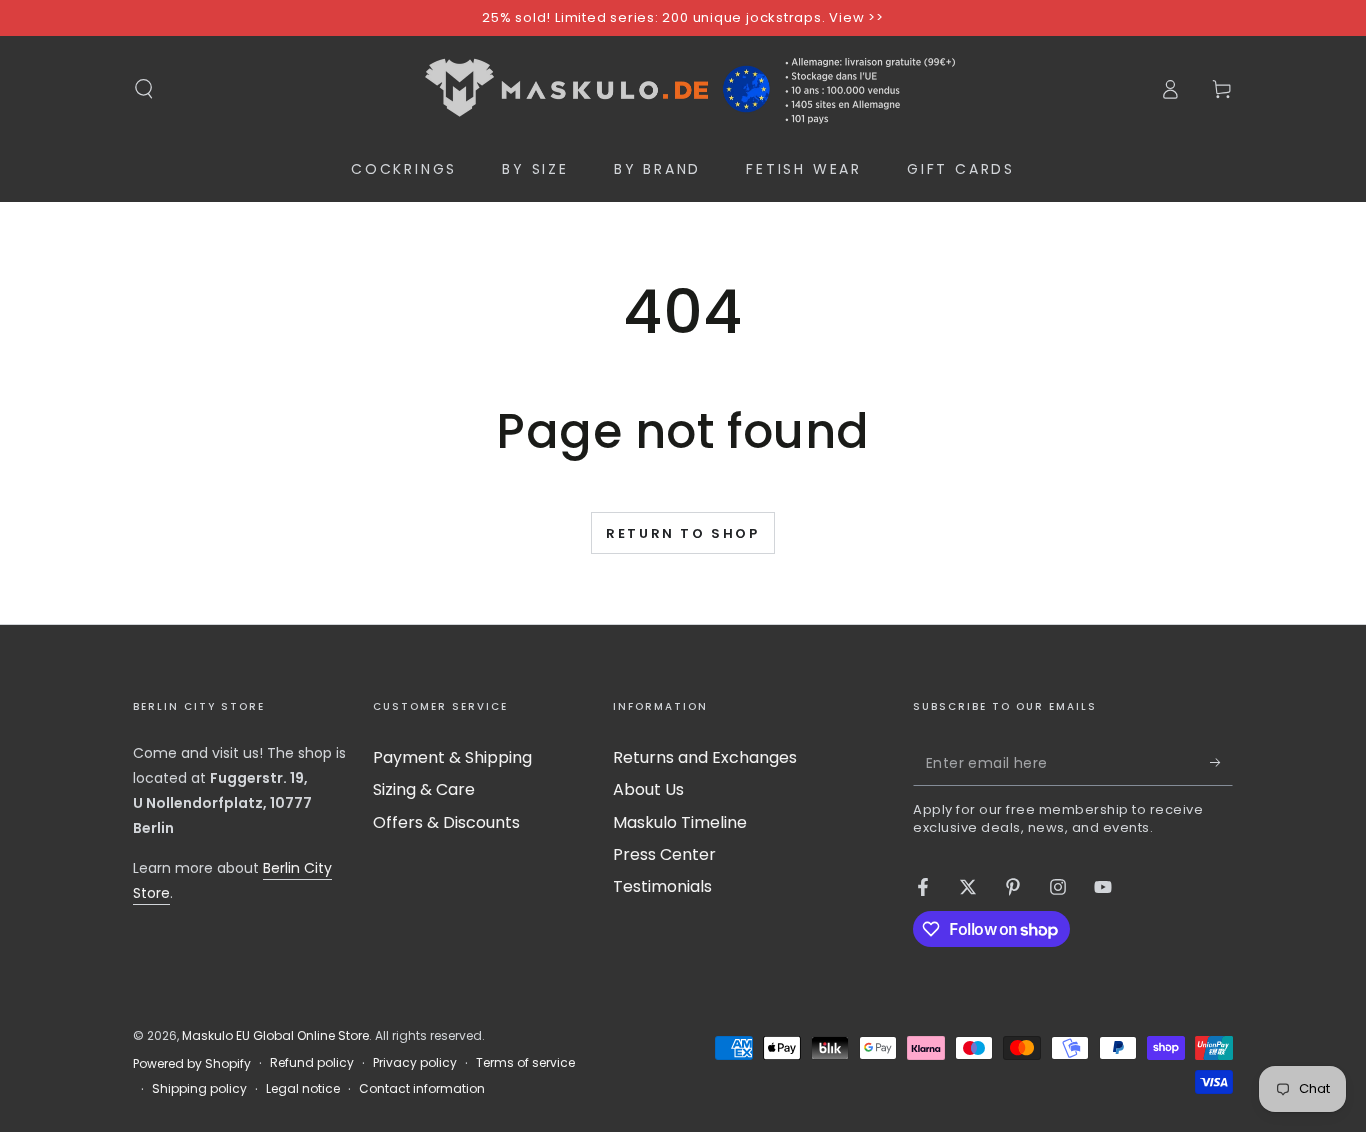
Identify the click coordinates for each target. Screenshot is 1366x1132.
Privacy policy (415, 1063)
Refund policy (312, 1063)
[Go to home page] (683, 89)
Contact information (422, 1089)
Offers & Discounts (446, 822)
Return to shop (682, 533)
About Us (648, 789)
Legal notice (303, 1089)
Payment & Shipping (452, 757)
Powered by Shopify (192, 1064)
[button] (144, 89)
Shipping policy (199, 1089)
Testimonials (662, 886)
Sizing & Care (424, 789)
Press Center (664, 854)
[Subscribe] (1221, 763)
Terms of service (525, 1063)
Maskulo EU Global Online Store (275, 1035)
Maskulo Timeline (680, 822)
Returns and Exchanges (705, 757)
